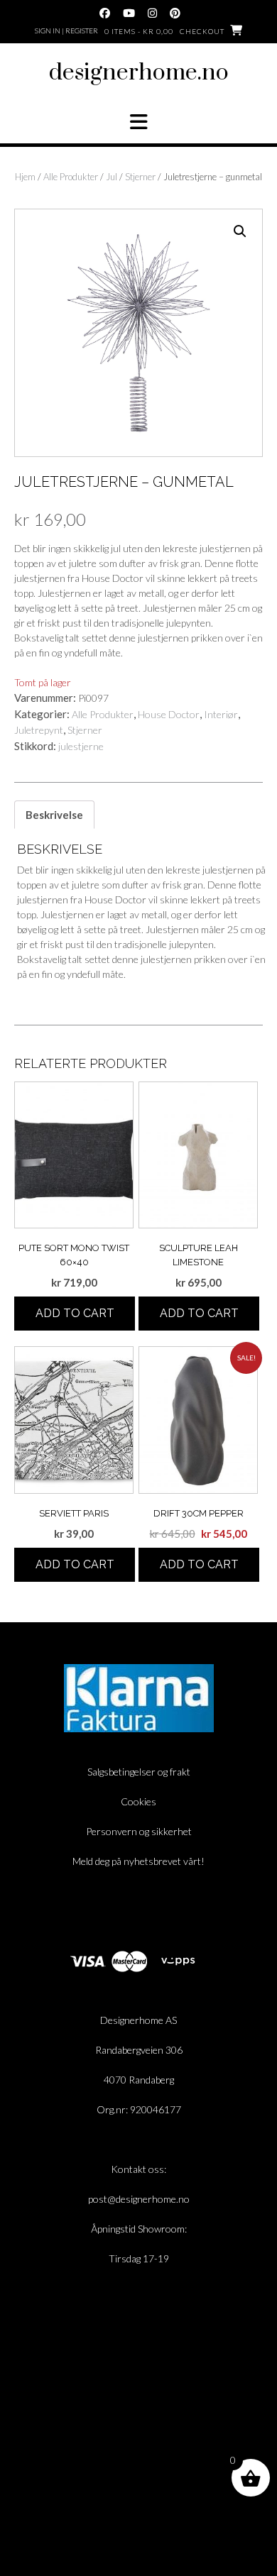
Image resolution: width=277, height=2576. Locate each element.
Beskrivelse (54, 815)
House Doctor (169, 714)
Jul (112, 177)
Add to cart (75, 1313)
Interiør (221, 714)
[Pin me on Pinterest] (175, 13)
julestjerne (81, 746)
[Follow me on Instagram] (152, 13)
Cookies (138, 1801)
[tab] (54, 815)
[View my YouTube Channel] (129, 13)
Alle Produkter (71, 177)
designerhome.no (139, 73)
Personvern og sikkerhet (139, 1831)
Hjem (25, 177)
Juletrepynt (39, 730)
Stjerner (140, 177)
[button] (138, 122)
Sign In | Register (66, 31)
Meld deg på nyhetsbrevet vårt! (138, 1861)
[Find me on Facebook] (105, 13)
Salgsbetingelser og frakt (139, 1772)
